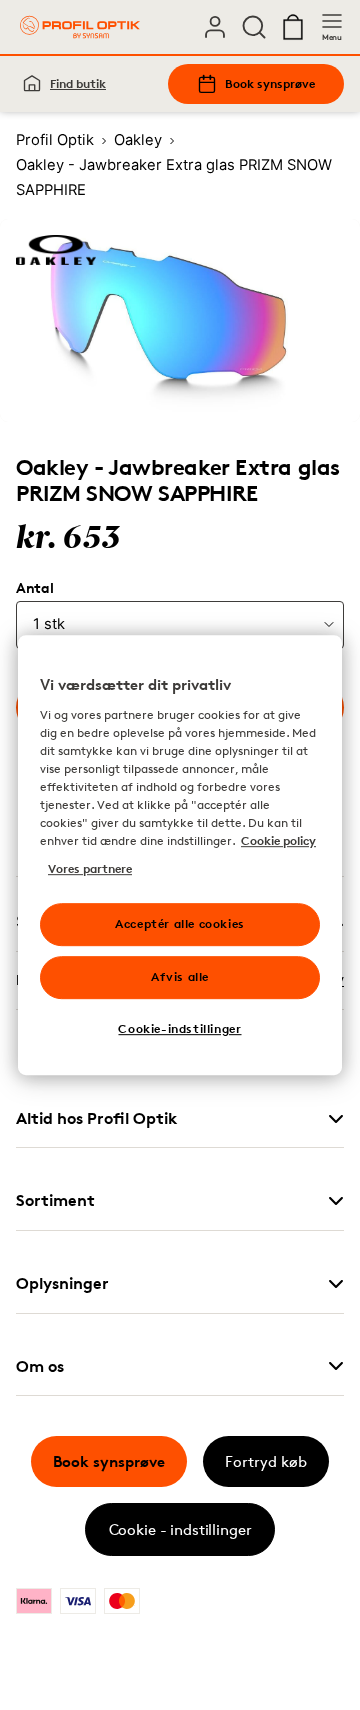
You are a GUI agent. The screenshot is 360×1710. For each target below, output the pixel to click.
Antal (35, 588)
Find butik (78, 83)
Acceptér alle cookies (180, 923)
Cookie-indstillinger (179, 1028)
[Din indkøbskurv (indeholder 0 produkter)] (293, 27)
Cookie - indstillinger (180, 1529)
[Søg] (254, 27)
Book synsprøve (270, 83)
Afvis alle (180, 976)
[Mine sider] (215, 27)
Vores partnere (90, 868)
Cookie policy (278, 840)
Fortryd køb (266, 1461)
